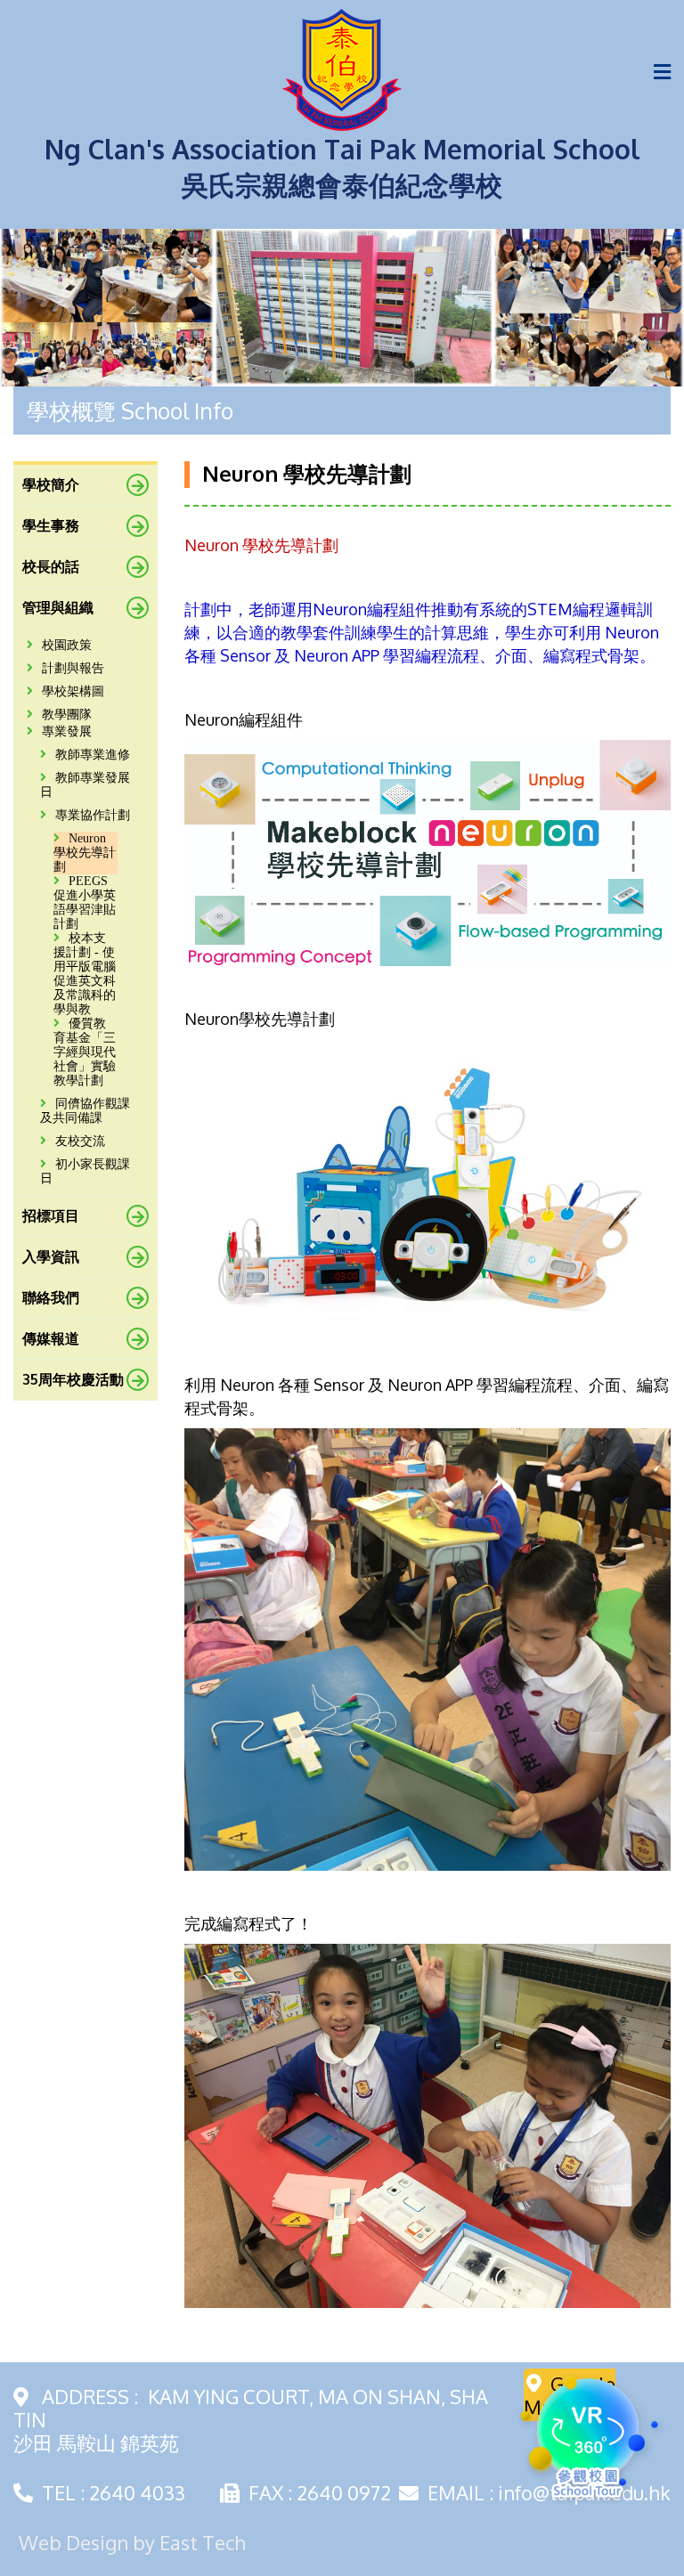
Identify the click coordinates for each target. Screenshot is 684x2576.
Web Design (73, 2542)
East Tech (203, 2542)
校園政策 (67, 645)
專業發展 (67, 731)
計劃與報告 (73, 668)
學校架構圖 (73, 691)
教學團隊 (67, 715)
